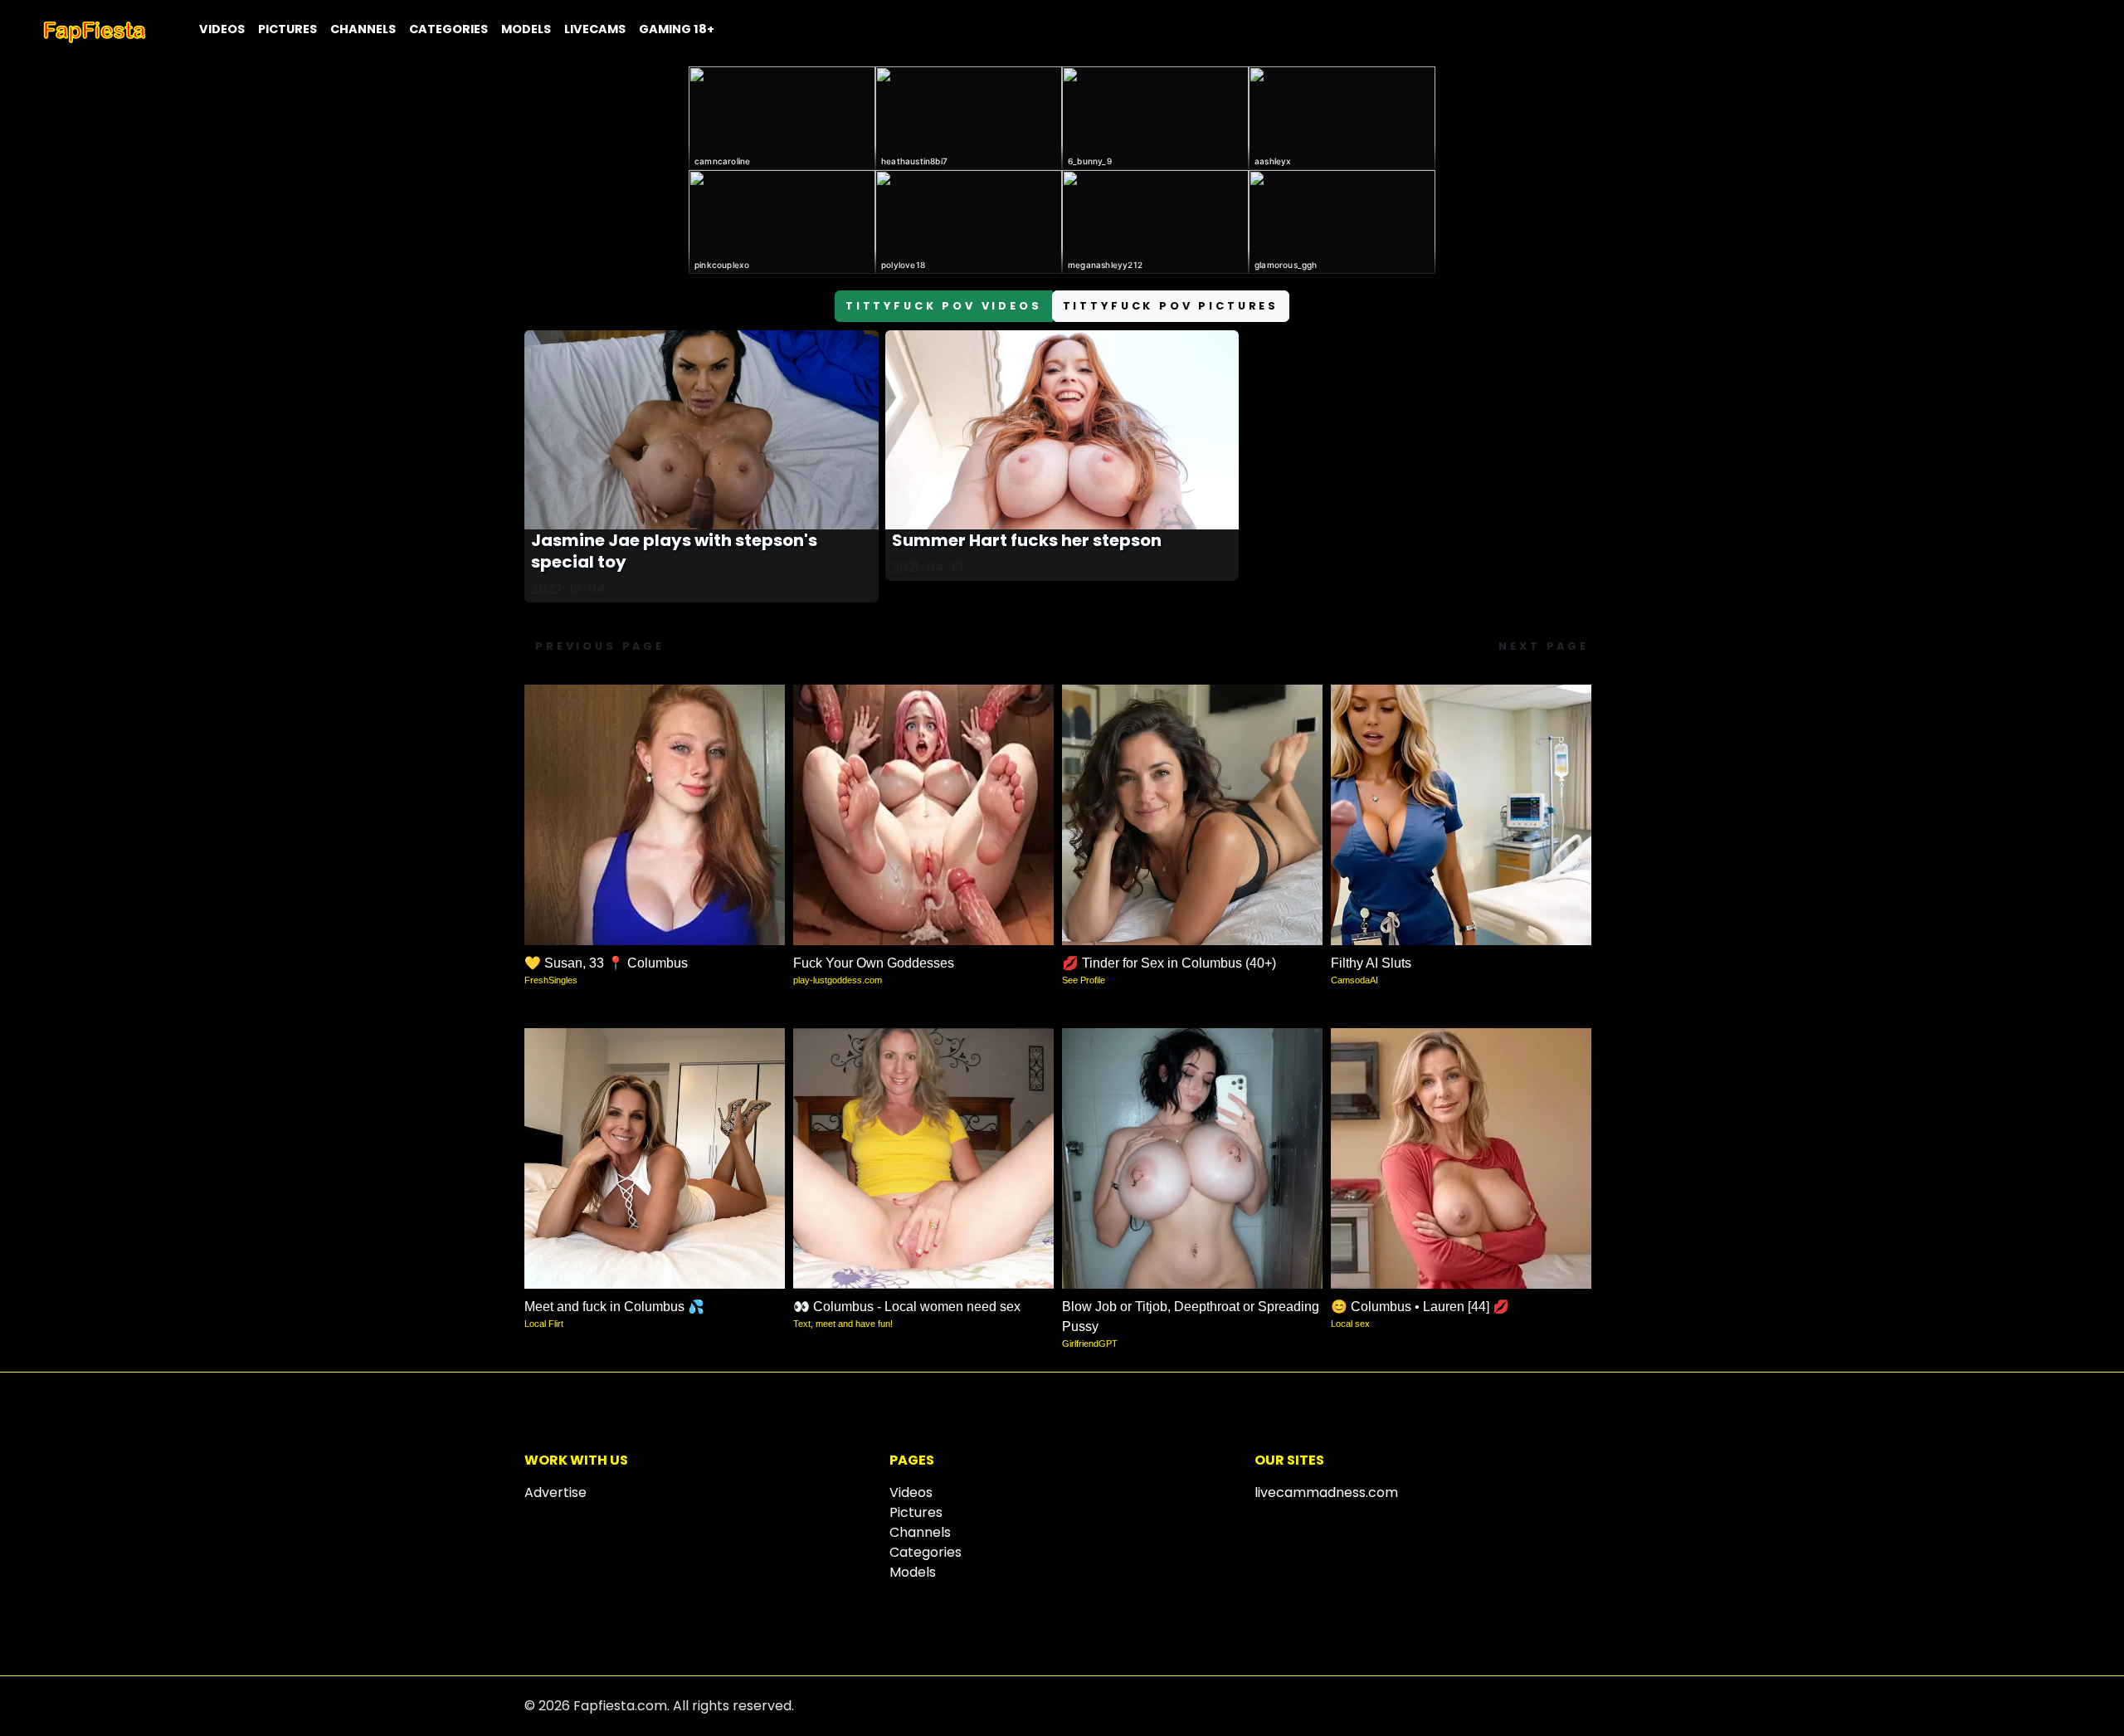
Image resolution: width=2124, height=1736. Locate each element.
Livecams (595, 29)
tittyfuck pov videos (944, 306)
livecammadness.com (1326, 1492)
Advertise (555, 1492)
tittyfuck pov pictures (1171, 306)
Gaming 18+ (677, 29)
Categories (448, 29)
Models (526, 29)
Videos (222, 29)
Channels (363, 29)
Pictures (287, 29)
